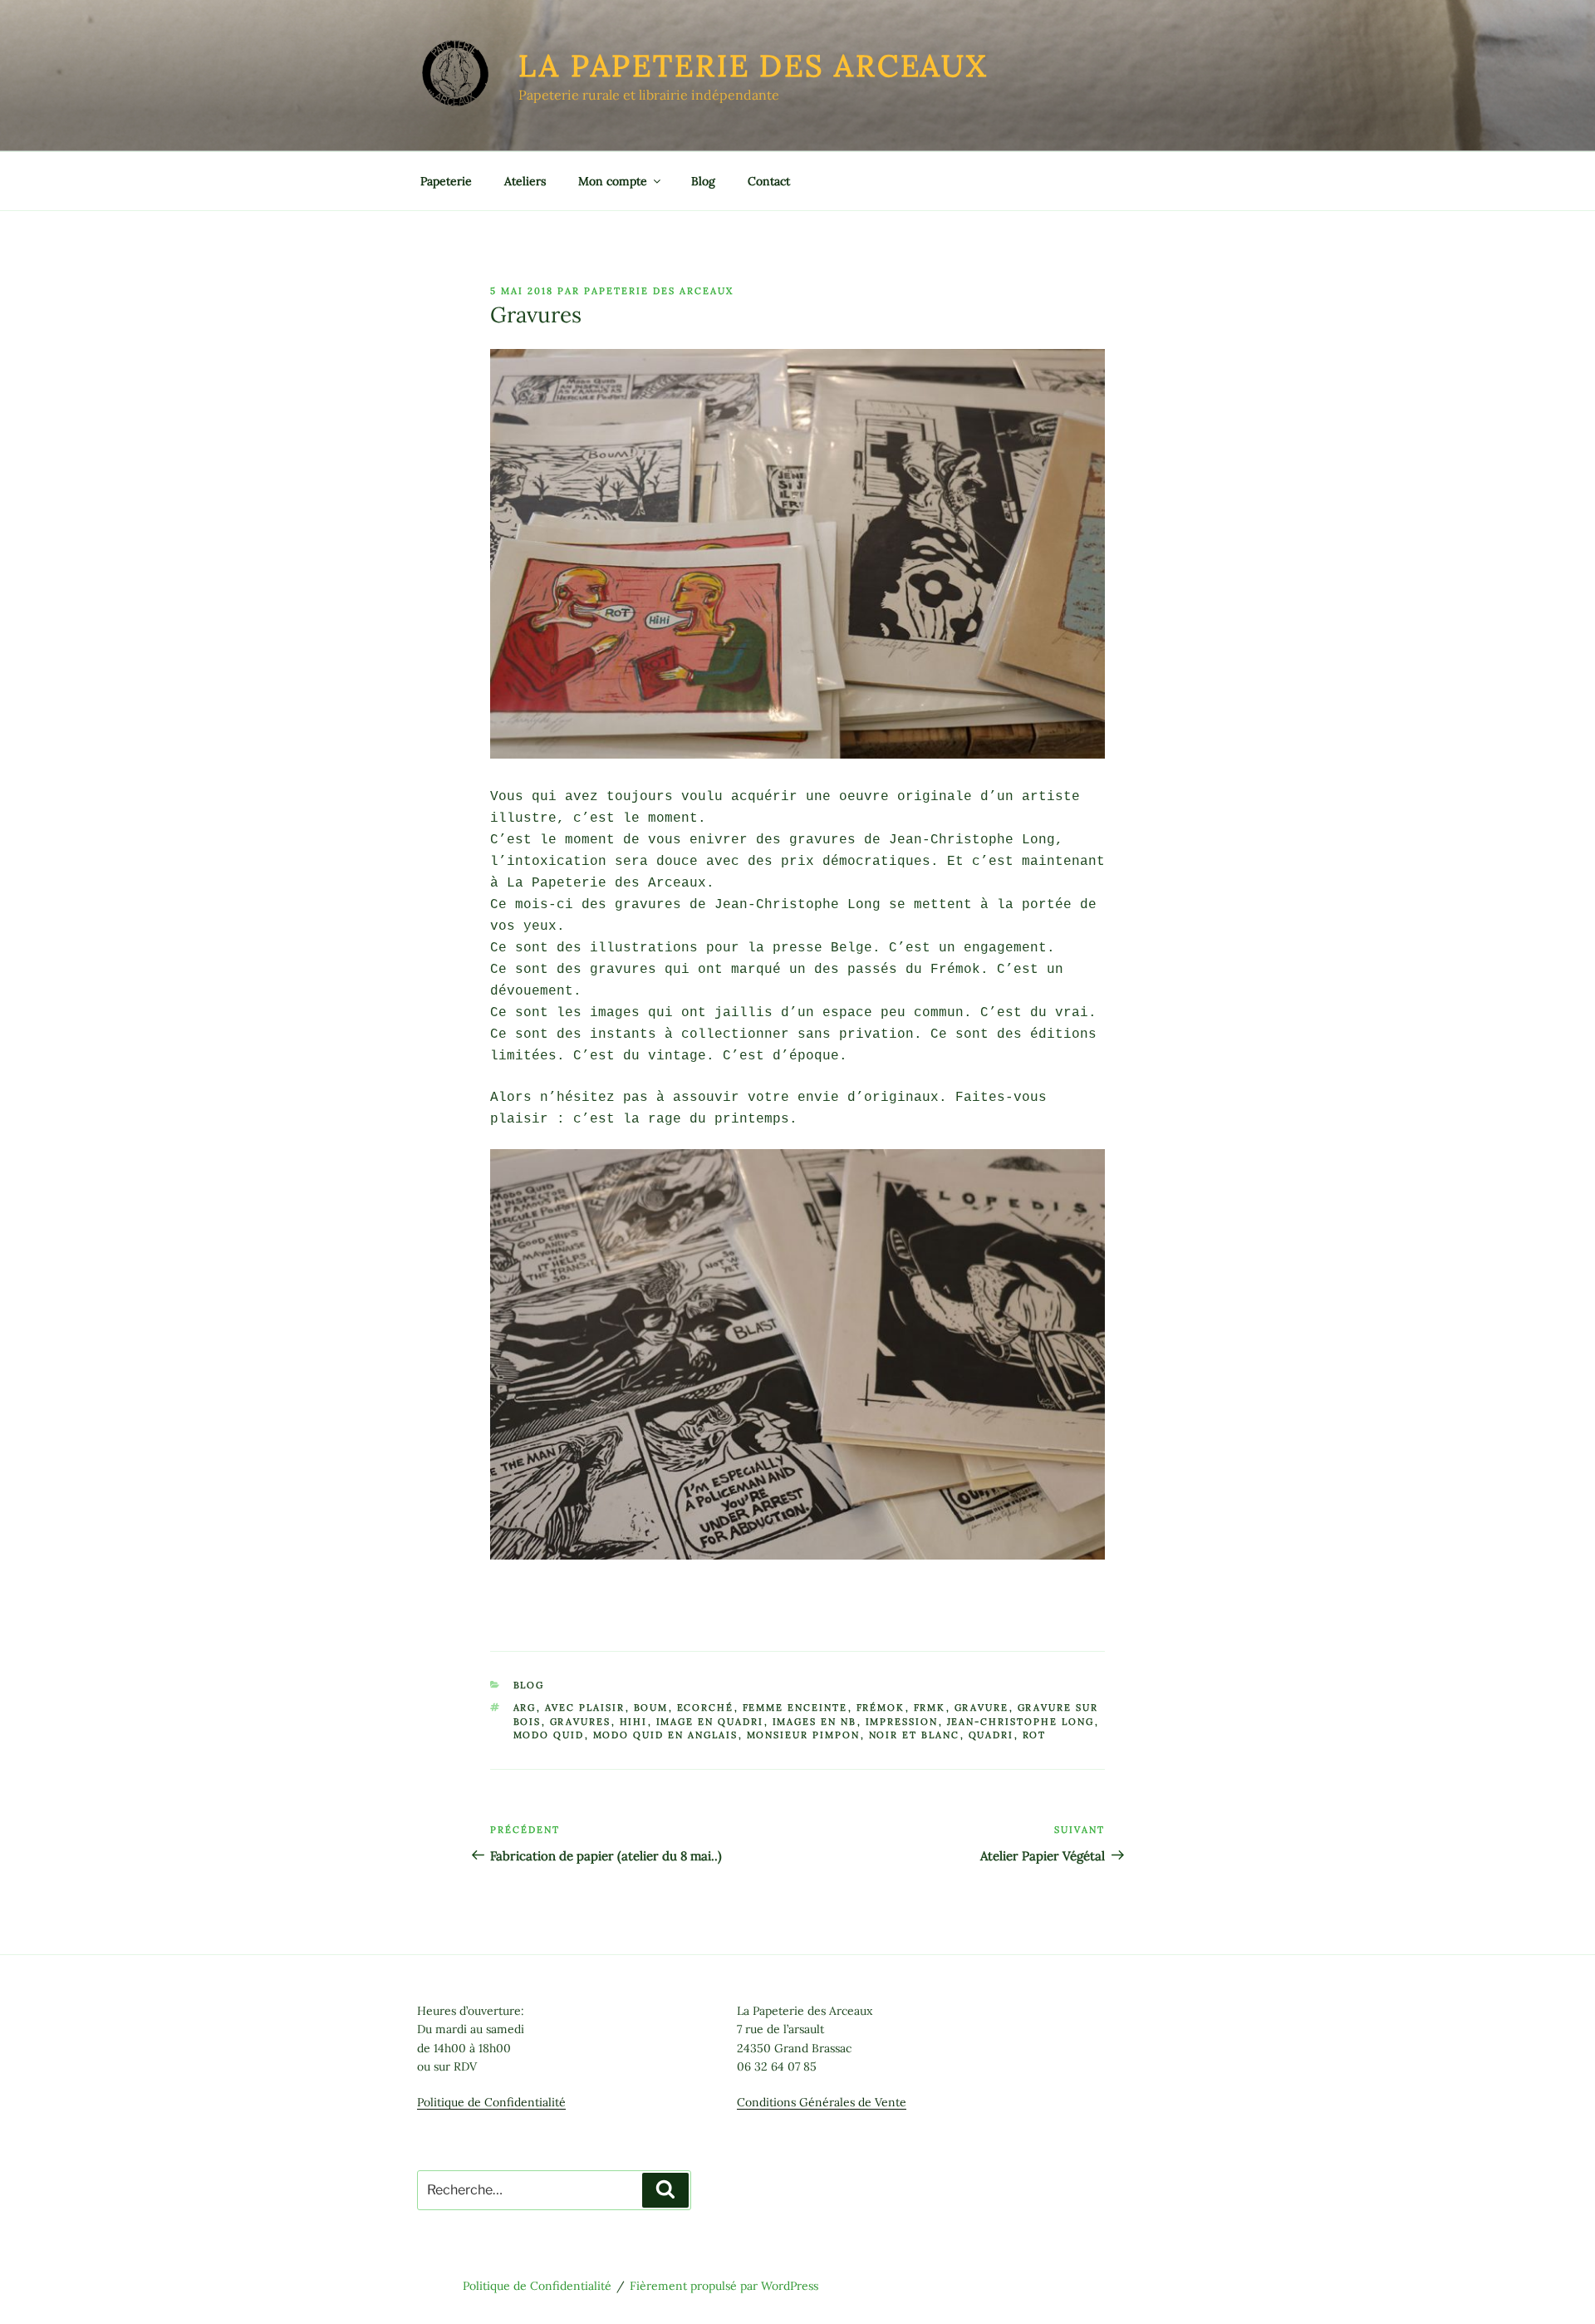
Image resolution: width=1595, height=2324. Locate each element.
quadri (991, 1735)
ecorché (706, 1707)
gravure (982, 1707)
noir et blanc (915, 1735)
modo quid (549, 1735)
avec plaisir (585, 1707)
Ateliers (525, 181)
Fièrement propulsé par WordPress (724, 2286)
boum (651, 1707)
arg (525, 1707)
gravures (581, 1722)
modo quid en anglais (666, 1735)
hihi (634, 1722)
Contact (769, 181)
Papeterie (446, 181)
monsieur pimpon (804, 1735)
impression (902, 1722)
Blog (703, 181)
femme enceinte (795, 1707)
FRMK (930, 1707)
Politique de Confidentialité (491, 2102)
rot (1035, 1735)
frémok (881, 1707)
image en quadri (710, 1722)
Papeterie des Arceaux (659, 291)
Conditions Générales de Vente (822, 2102)
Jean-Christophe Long (1021, 1722)
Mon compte (613, 181)
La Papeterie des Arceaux (753, 66)
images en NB (815, 1722)
